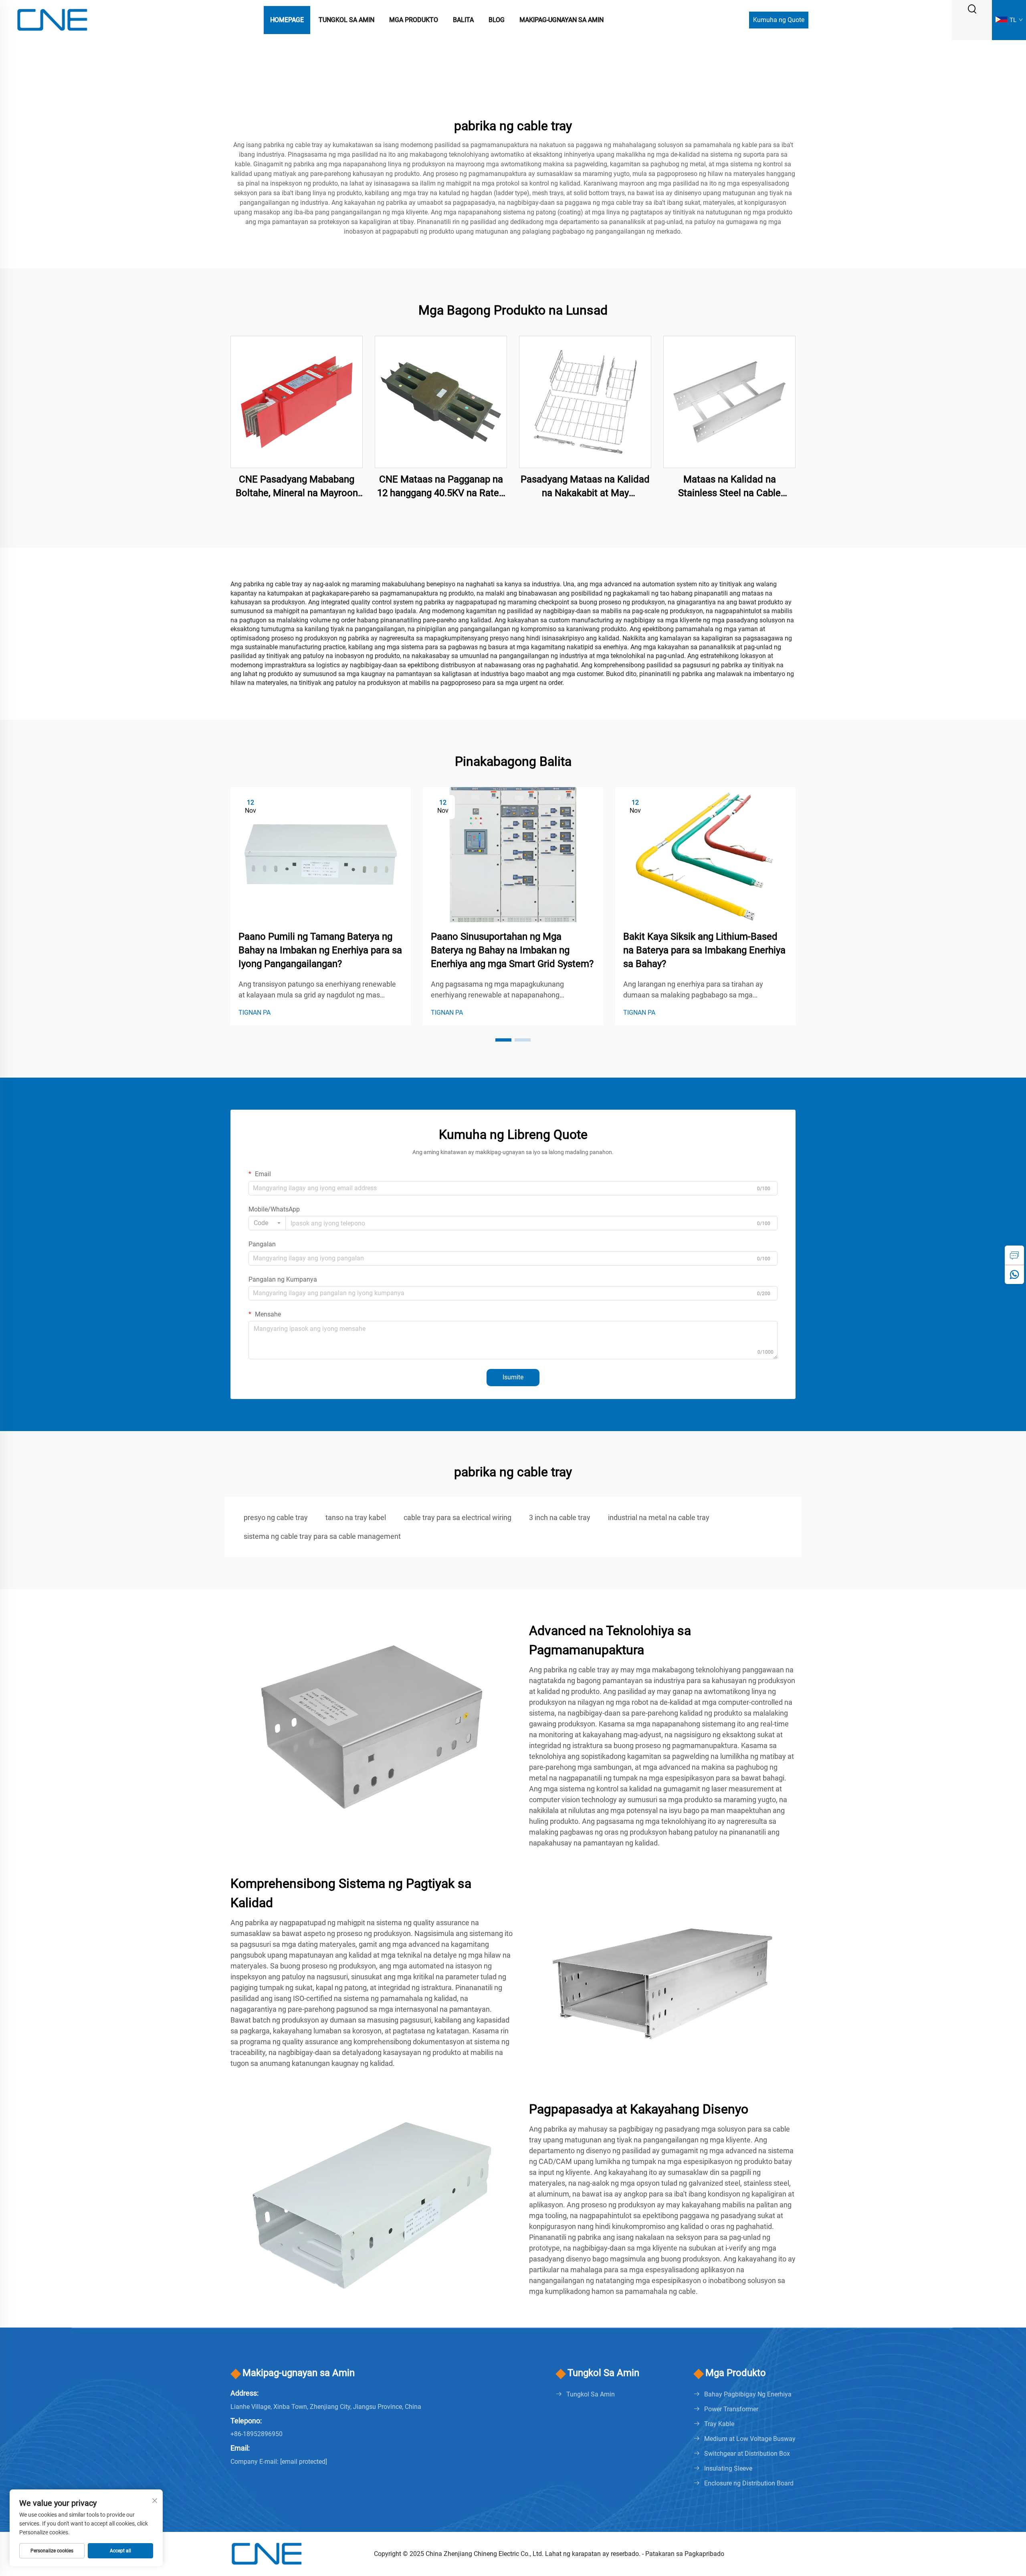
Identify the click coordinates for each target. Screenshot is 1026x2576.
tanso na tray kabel (356, 1517)
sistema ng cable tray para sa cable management (322, 1536)
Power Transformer (731, 2409)
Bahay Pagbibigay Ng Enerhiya (748, 2394)
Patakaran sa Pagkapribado (685, 2554)
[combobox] (267, 1223)
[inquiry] (1014, 1255)
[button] (503, 1040)
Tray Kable (719, 2424)
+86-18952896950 (256, 2434)
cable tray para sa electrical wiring (457, 1517)
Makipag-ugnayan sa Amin (561, 20)
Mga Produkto (414, 20)
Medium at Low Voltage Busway (750, 2439)
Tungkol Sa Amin (346, 20)
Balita (463, 20)
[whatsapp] (1014, 1274)
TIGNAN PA (254, 1012)
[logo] (52, 19)
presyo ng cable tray (276, 1517)
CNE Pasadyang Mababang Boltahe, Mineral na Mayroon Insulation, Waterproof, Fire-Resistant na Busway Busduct (297, 487)
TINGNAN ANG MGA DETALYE (297, 402)
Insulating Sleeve (728, 2468)
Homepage (287, 20)
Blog (497, 20)
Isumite (513, 1377)
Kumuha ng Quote (779, 20)
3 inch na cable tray (560, 1517)
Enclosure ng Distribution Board (749, 2483)
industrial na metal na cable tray (659, 1517)
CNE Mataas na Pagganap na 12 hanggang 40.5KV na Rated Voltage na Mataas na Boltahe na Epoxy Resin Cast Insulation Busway (441, 487)
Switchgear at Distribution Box (747, 2454)
